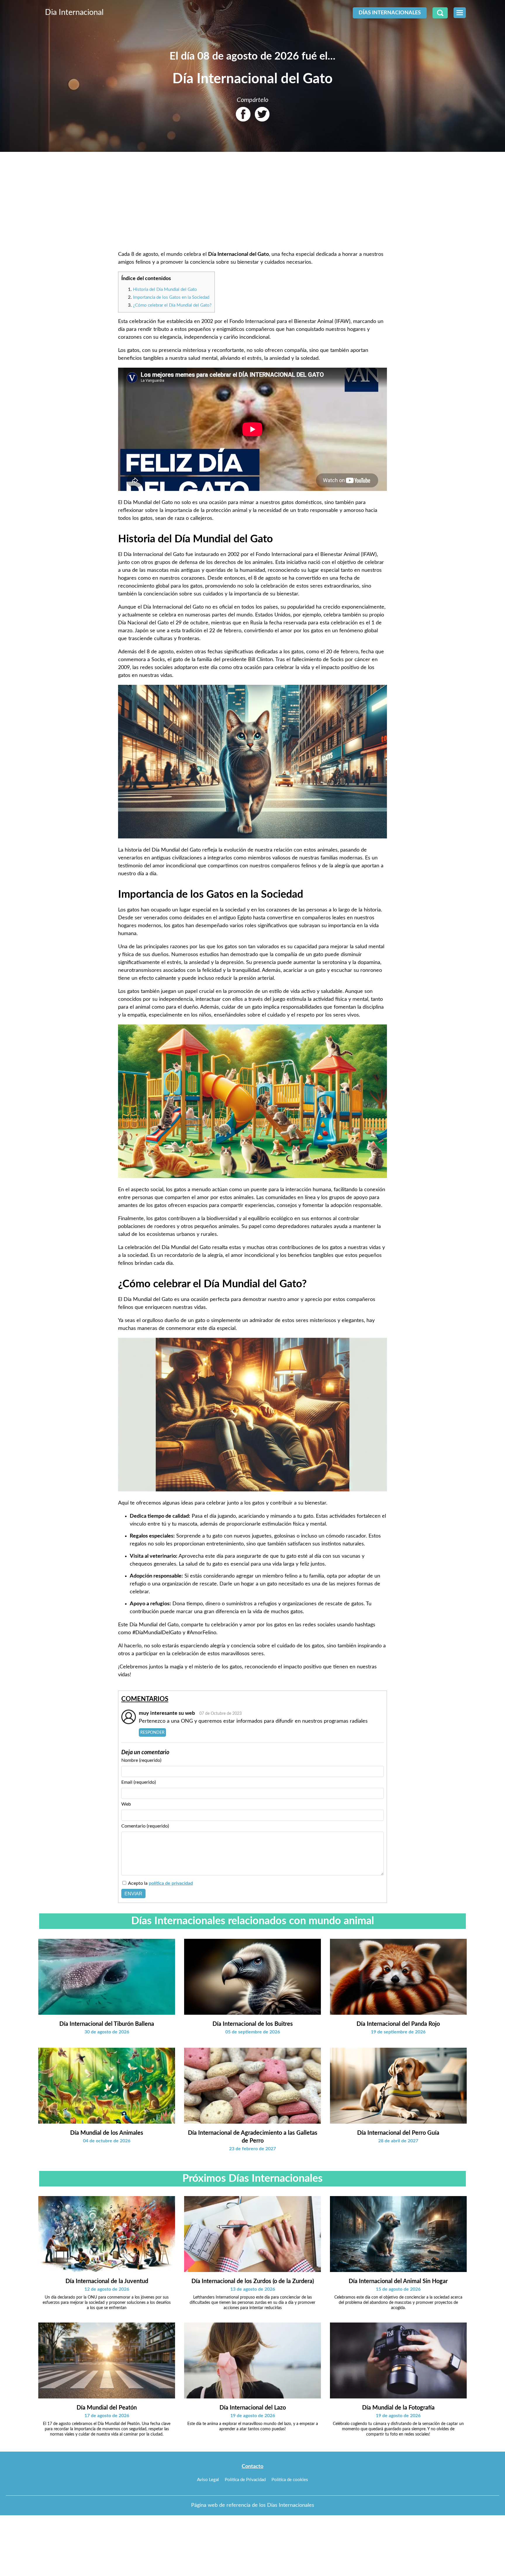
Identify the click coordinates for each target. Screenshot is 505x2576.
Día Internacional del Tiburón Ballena (107, 2024)
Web (126, 1804)
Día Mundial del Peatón (107, 2408)
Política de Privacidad (245, 2480)
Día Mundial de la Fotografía (398, 2408)
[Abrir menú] (460, 13)
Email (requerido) (139, 1782)
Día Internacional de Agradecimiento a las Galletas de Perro (253, 2137)
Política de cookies (290, 2480)
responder (152, 1732)
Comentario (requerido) (145, 1826)
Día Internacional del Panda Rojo (398, 2024)
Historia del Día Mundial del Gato (165, 290)
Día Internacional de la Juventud (107, 2281)
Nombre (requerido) (141, 1760)
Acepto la (160, 1883)
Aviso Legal (208, 2480)
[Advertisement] (252, 202)
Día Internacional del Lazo (253, 2408)
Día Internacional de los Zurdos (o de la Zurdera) (253, 2281)
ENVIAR (133, 1894)
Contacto (252, 2466)
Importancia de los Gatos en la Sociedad (171, 297)
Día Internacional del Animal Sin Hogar (398, 2281)
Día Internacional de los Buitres (253, 2024)
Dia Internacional (74, 12)
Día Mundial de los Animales (107, 2133)
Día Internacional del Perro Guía (398, 2133)
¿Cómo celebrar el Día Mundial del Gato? (172, 305)
